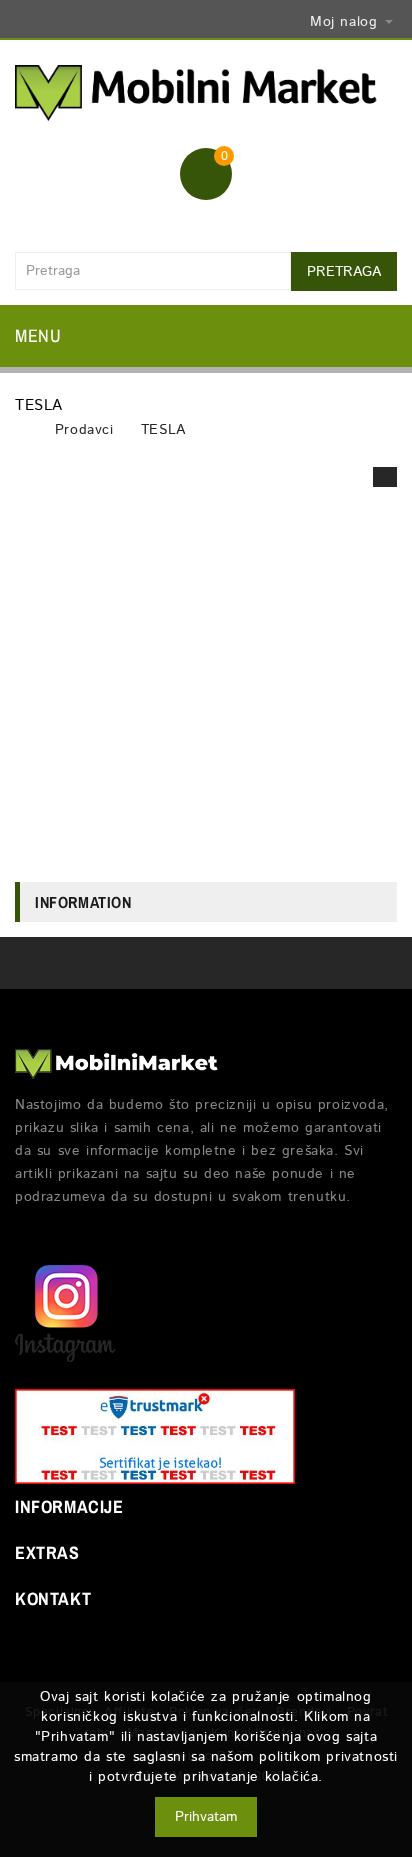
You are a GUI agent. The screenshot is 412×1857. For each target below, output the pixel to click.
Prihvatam (206, 1817)
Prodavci (84, 430)
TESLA (163, 430)
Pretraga (344, 272)
